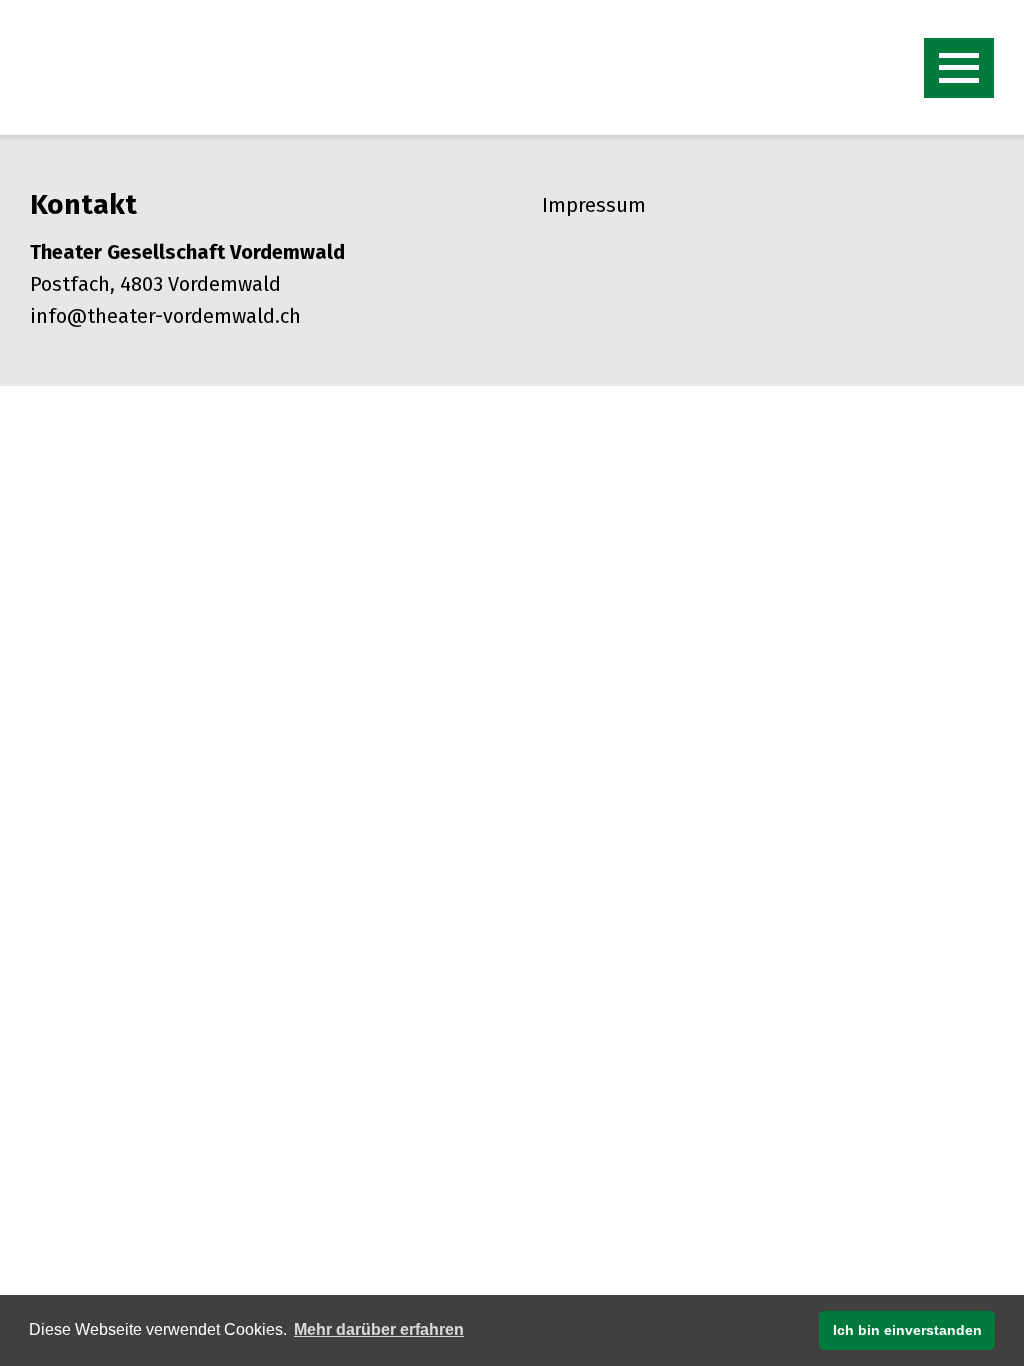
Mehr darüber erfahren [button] (379, 1329)
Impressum (594, 205)
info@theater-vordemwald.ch (165, 316)
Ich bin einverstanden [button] (907, 1330)
